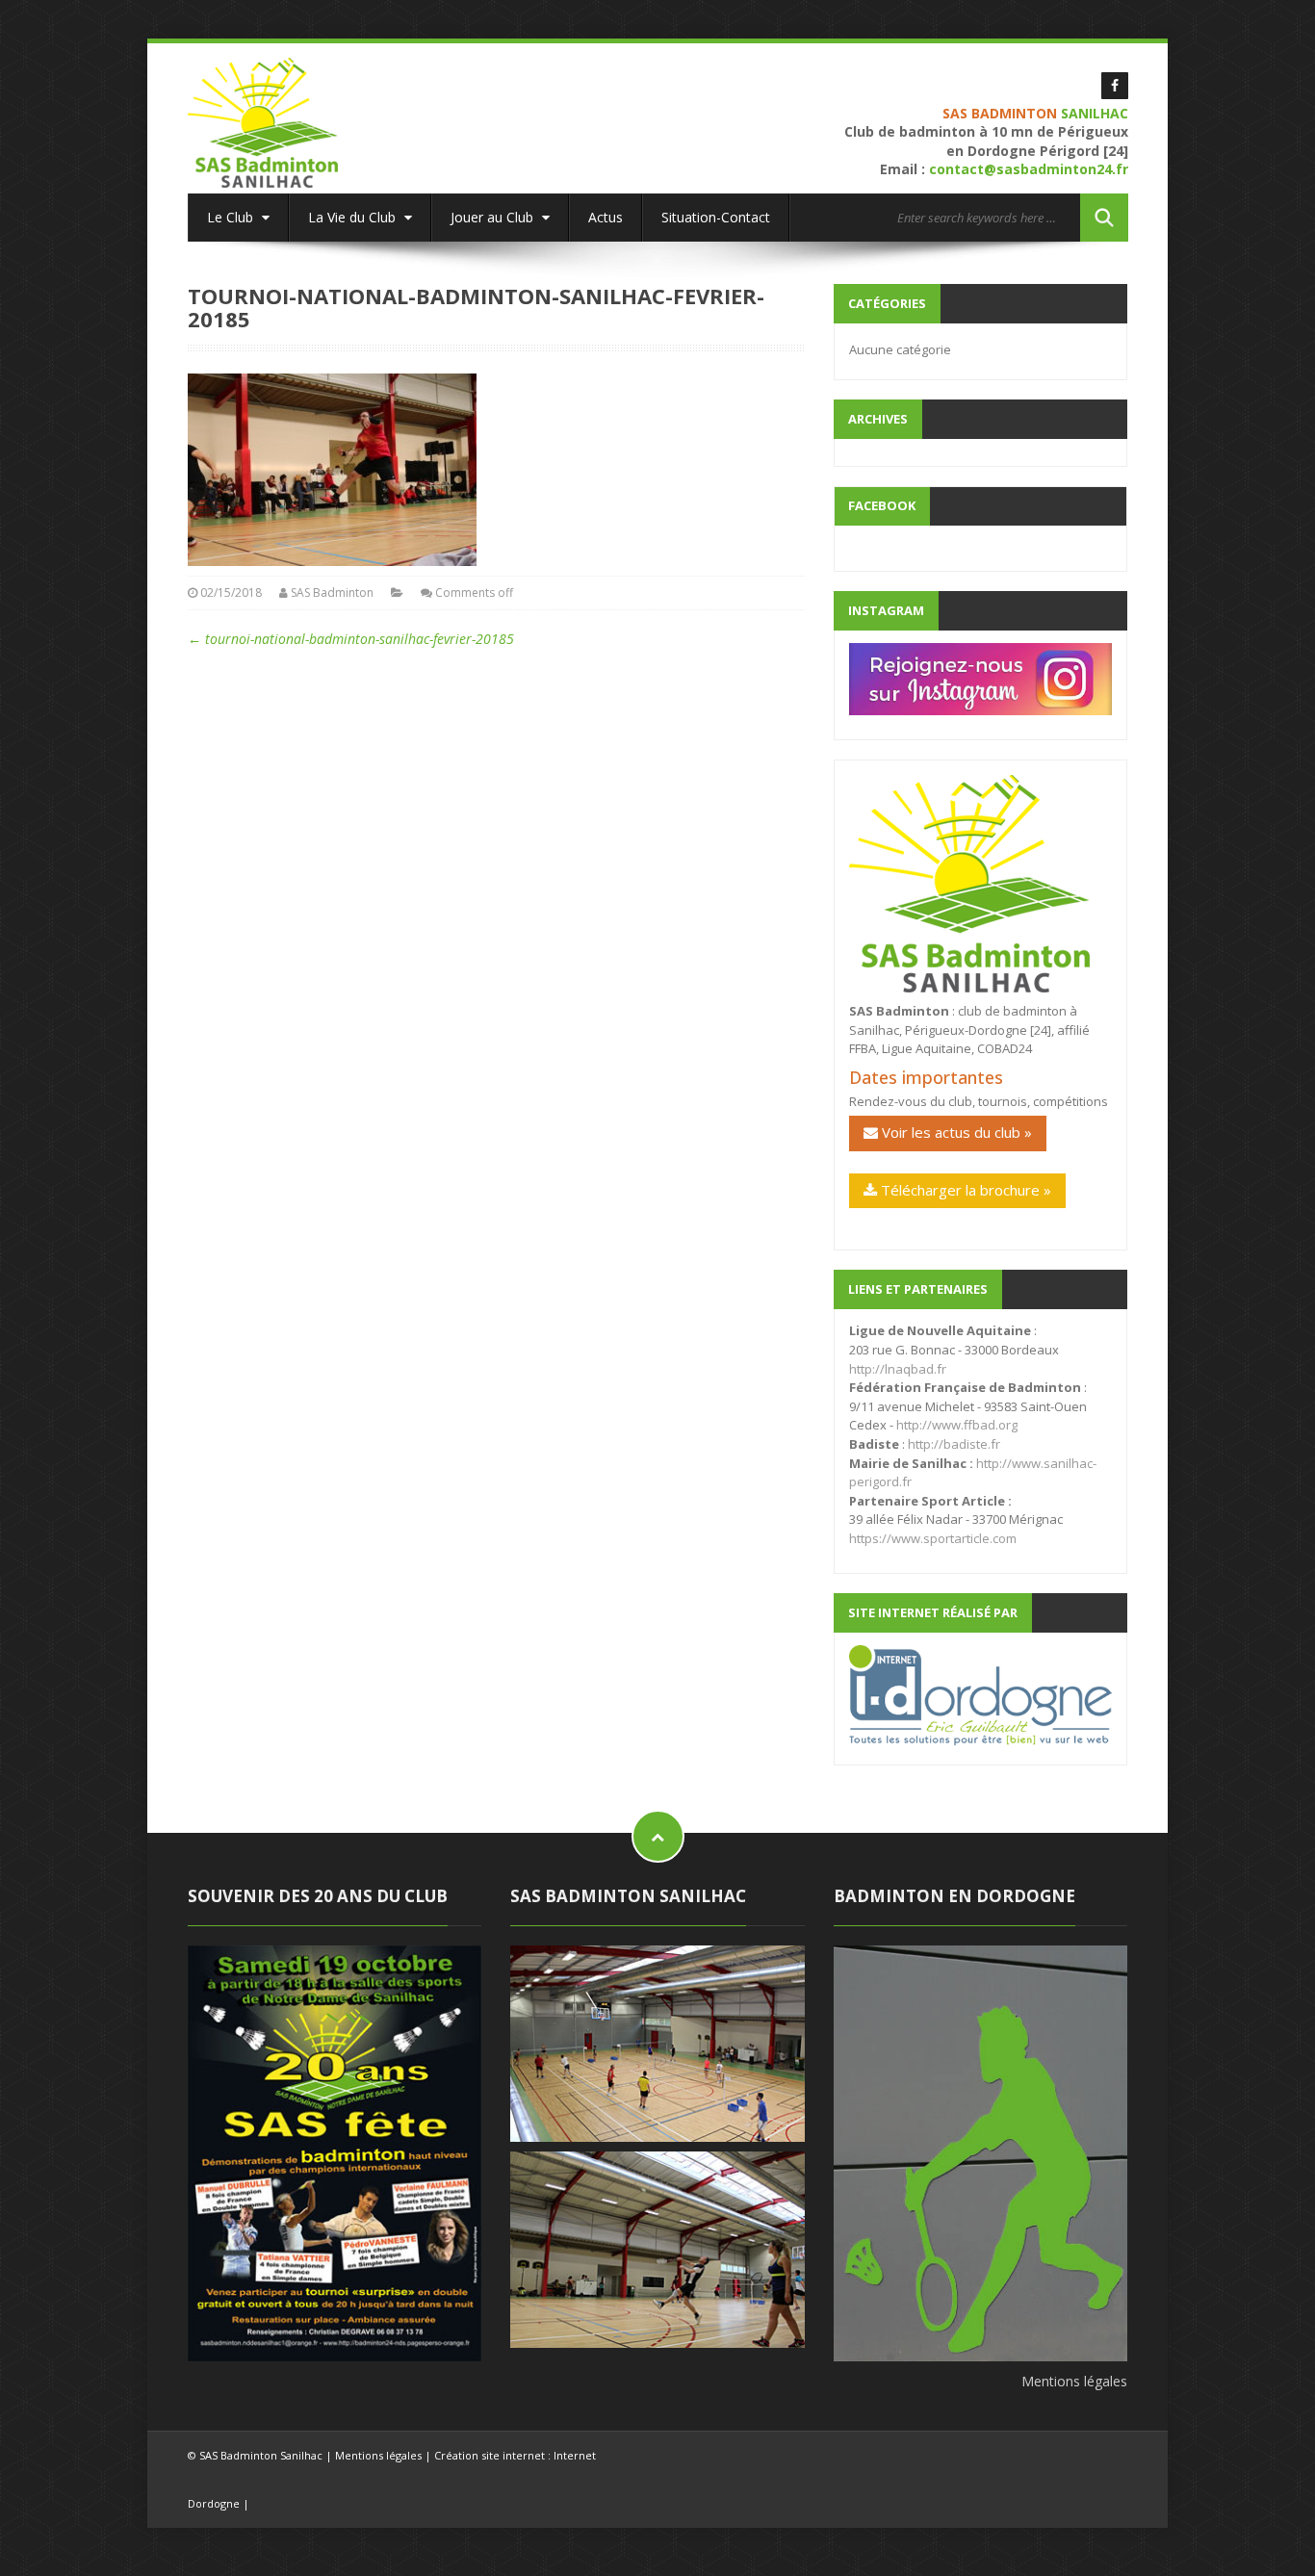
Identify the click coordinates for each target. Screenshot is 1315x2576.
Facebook (882, 505)
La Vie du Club (354, 217)
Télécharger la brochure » (964, 1190)
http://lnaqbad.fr (898, 1369)
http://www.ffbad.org (957, 1425)
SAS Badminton (332, 592)
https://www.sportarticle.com (933, 1538)
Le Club (232, 217)
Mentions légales (1074, 2381)
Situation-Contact (716, 217)
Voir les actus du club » (955, 1132)
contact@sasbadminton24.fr (1029, 169)
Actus (606, 217)
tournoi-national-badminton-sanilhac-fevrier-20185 (351, 639)
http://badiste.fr (954, 1444)
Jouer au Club (494, 217)
